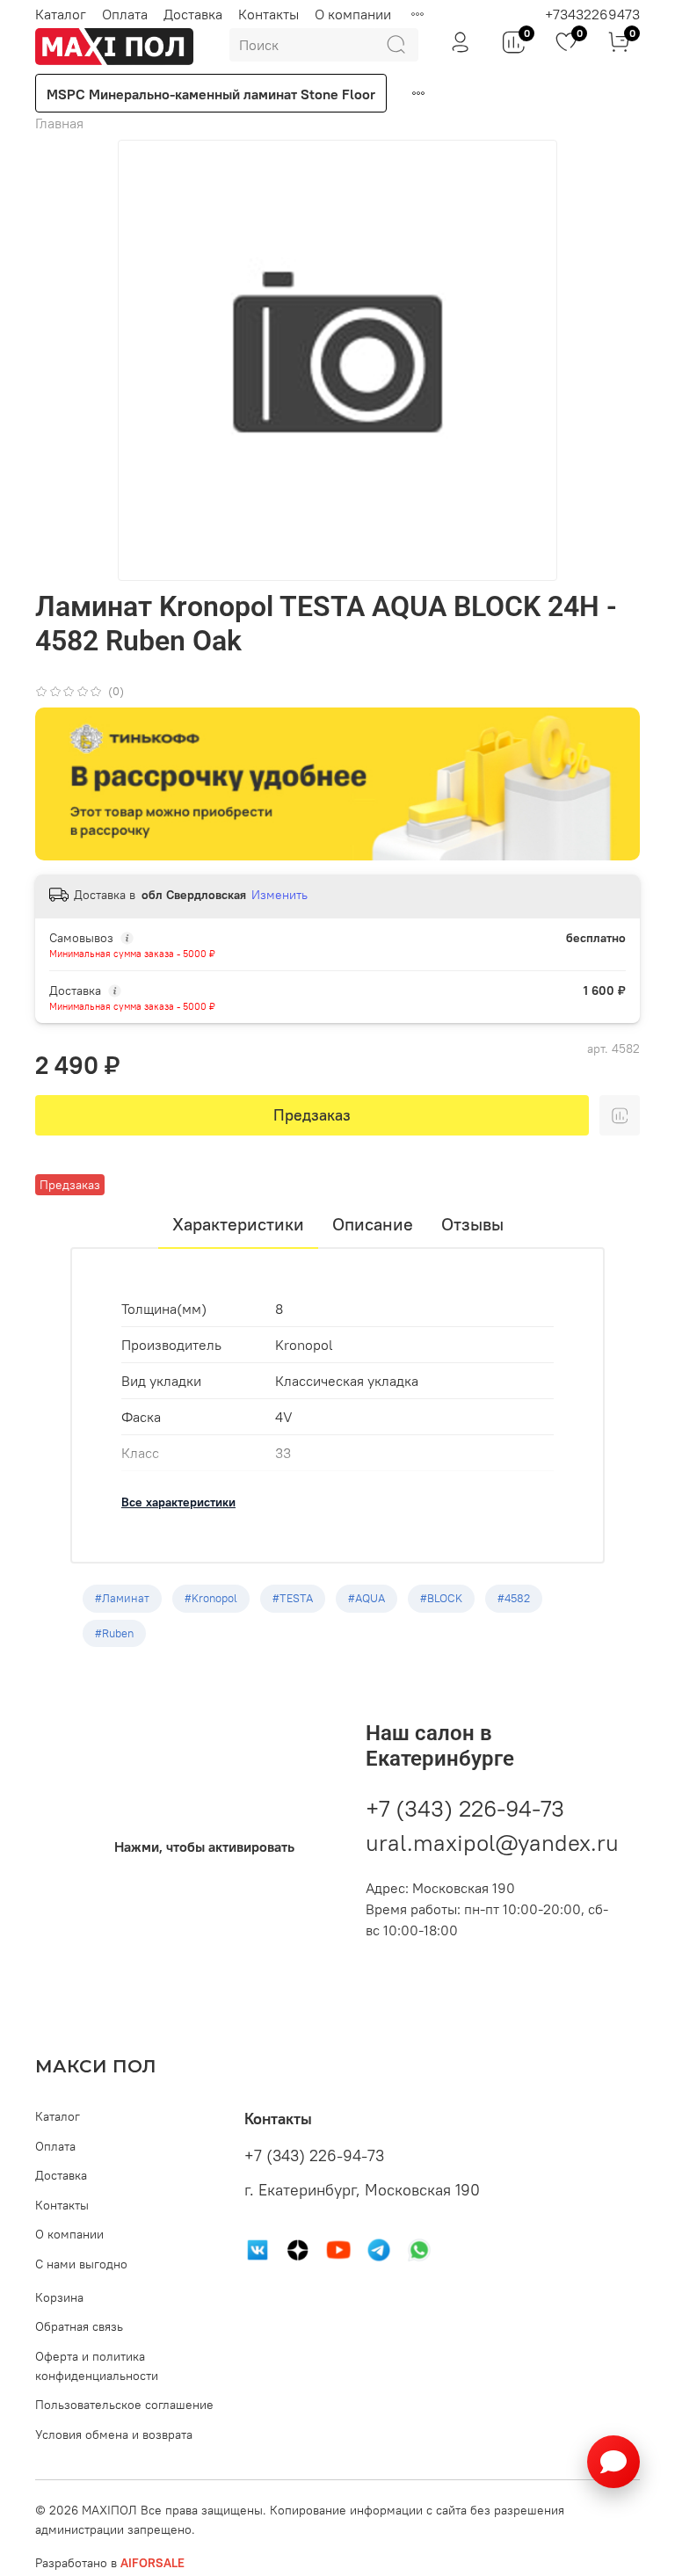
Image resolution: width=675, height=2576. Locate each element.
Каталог (61, 14)
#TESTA (293, 1598)
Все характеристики (178, 1502)
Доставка (193, 14)
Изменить (279, 895)
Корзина (59, 2297)
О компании (353, 14)
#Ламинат (122, 1598)
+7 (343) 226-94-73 (465, 1808)
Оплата (125, 14)
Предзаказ (312, 1115)
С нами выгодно (81, 2264)
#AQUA (367, 1598)
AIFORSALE (152, 2563)
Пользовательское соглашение (124, 2405)
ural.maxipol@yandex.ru (492, 1843)
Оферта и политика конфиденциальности (97, 2366)
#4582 (514, 1598)
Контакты (269, 14)
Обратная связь (79, 2326)
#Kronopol (211, 1598)
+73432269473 (592, 14)
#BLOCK (441, 1598)
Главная (59, 123)
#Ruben (114, 1633)
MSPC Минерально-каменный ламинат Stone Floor (211, 94)
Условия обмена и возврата (114, 2435)
